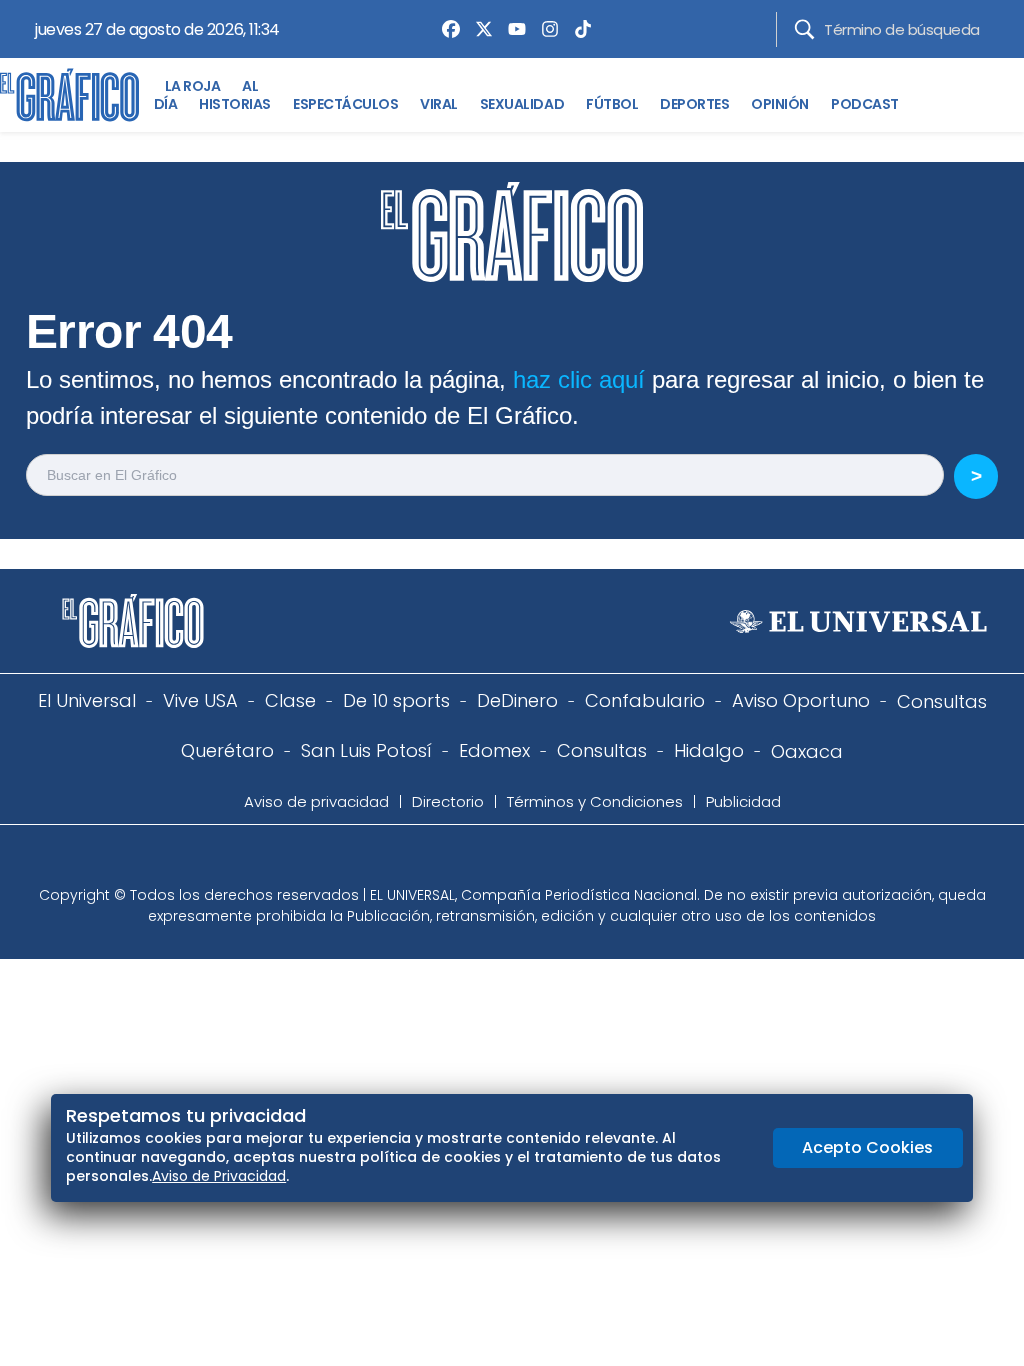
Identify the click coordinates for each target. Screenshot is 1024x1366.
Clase (290, 700)
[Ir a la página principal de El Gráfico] (69, 95)
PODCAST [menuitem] (865, 104)
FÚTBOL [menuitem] (612, 104)
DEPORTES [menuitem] (694, 104)
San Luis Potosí (366, 750)
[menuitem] (446, 29)
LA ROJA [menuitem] (193, 86)
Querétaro (227, 750)
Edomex (494, 750)
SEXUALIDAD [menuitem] (522, 104)
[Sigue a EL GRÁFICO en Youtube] (533, 861)
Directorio (448, 801)
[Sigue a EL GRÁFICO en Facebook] (491, 861)
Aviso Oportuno (801, 700)
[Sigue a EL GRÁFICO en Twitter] (505, 861)
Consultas (942, 701)
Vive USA (200, 700)
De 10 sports (396, 700)
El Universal (87, 700)
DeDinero (517, 700)
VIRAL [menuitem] (439, 104)
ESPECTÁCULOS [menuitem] (345, 104)
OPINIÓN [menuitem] (780, 104)
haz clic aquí (579, 379)
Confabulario (645, 700)
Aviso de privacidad (316, 801)
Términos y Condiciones (595, 801)
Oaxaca (807, 751)
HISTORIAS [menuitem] (235, 104)
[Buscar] (804, 29)
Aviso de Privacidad (219, 1176)
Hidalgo (709, 750)
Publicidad (743, 801)
